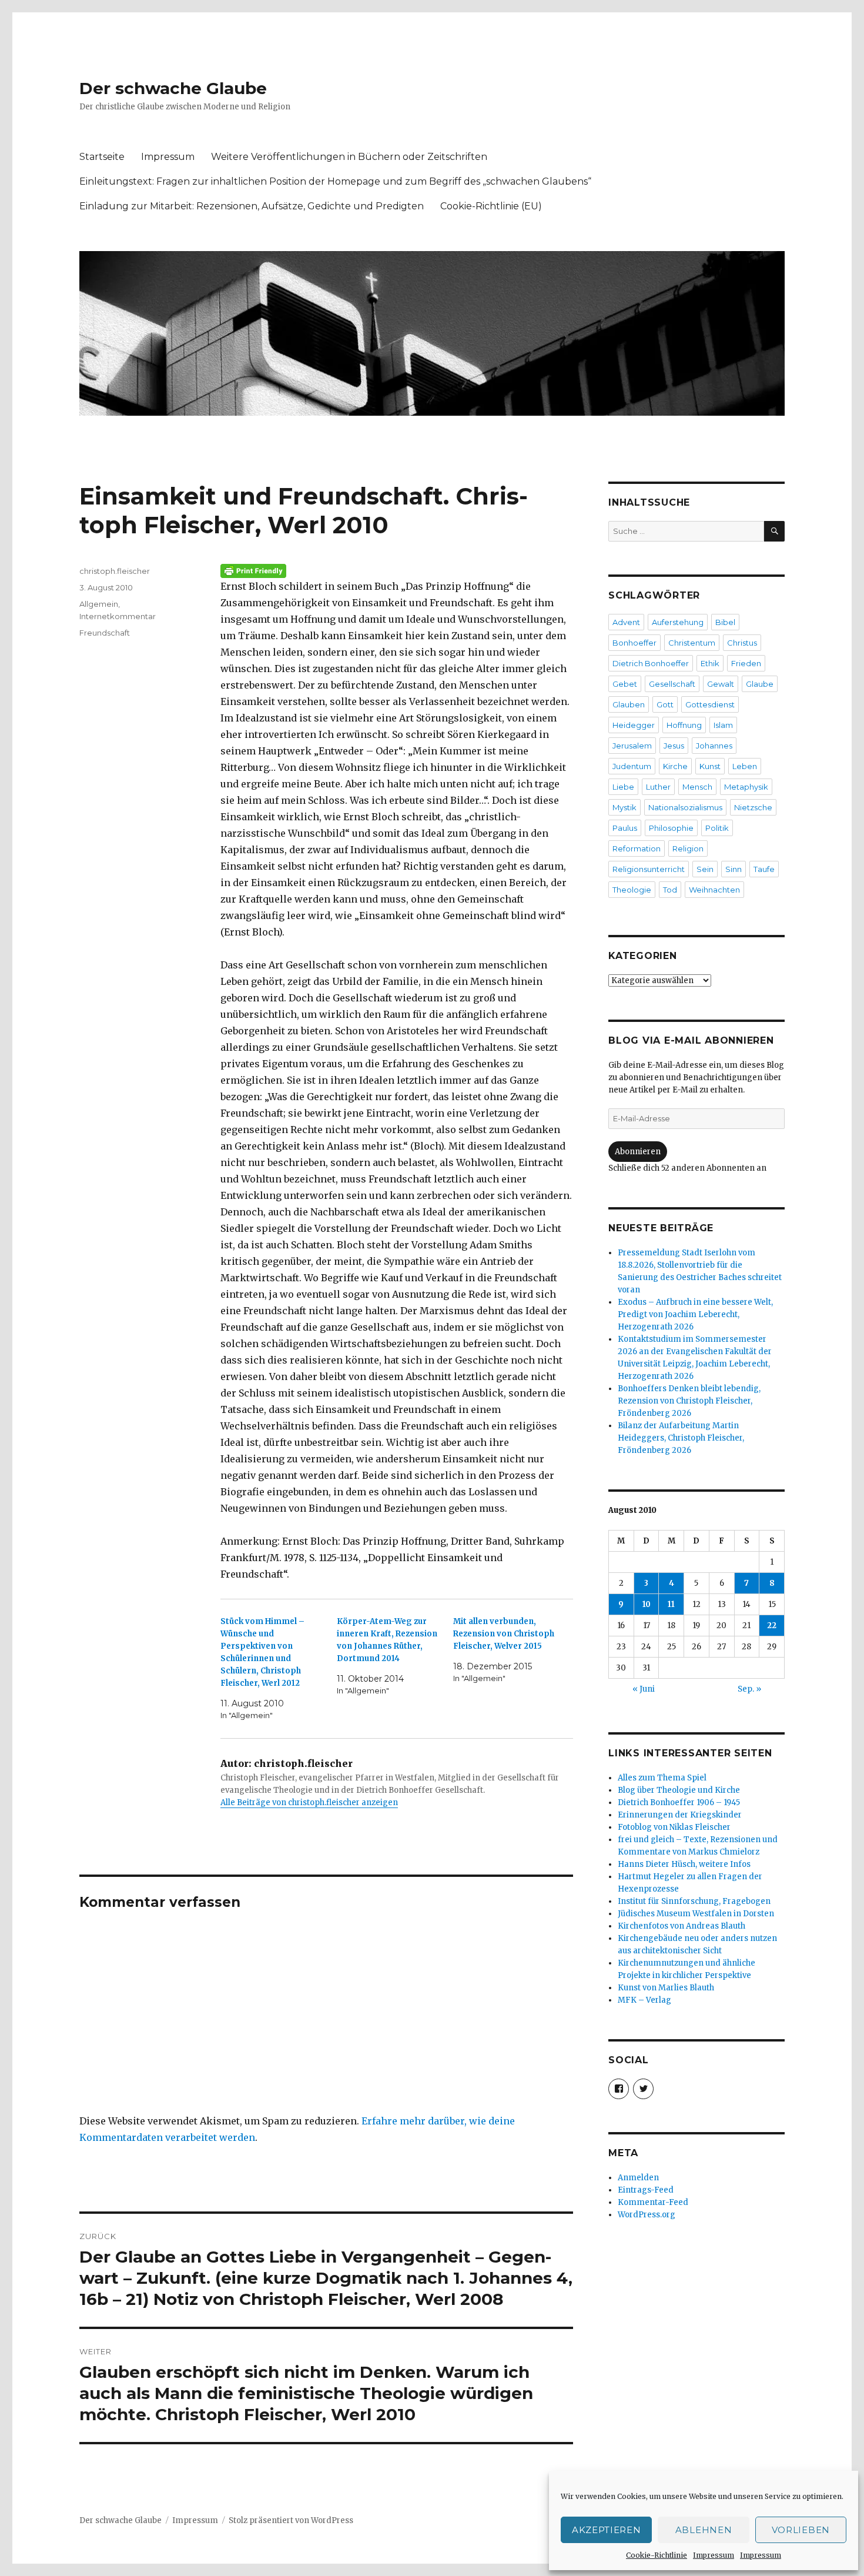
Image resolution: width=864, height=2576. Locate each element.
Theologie (632, 890)
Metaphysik (746, 787)
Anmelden (638, 2178)
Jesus (674, 746)
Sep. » (749, 1689)
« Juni (644, 1689)
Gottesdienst (710, 704)
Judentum (632, 766)
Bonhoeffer (634, 643)
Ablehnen (704, 2530)
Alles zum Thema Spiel (662, 1778)
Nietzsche (753, 807)
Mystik (624, 807)
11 (671, 1604)
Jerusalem (632, 746)
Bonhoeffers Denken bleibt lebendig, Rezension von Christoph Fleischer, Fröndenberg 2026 (689, 1401)
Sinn (734, 869)
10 (647, 1604)
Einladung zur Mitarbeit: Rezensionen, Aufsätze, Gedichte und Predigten (252, 206)
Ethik (710, 663)
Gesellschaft (672, 684)
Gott (665, 704)
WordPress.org (647, 2215)
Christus (742, 643)
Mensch (697, 787)
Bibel (725, 622)
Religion (688, 848)
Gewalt (721, 684)
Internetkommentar (118, 616)
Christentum (692, 643)
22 (772, 1626)
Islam (723, 725)
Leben (745, 766)
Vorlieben (801, 2530)
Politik (717, 828)
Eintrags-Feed (646, 2190)
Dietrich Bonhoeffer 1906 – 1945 (679, 1802)
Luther (658, 787)
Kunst (710, 766)
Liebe (623, 787)
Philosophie (671, 828)
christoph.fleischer (115, 571)
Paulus (625, 828)
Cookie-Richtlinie (657, 2555)
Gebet (625, 684)
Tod (670, 890)
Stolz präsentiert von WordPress (291, 2520)
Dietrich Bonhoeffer (651, 663)
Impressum (714, 2555)
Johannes (714, 746)
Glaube (760, 684)
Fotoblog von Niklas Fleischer (674, 1827)
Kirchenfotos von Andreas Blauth (682, 1926)
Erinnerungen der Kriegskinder (680, 1815)
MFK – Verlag (644, 2000)
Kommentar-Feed (653, 2202)
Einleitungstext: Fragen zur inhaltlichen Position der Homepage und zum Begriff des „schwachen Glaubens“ (335, 181)
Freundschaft (105, 633)
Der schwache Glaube (173, 88)
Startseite (102, 157)
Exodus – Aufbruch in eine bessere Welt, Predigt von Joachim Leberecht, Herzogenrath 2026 (695, 1314)
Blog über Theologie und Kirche (679, 1790)
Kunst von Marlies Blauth (666, 1988)
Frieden (746, 663)
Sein (705, 869)
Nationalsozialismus (685, 807)
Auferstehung (678, 622)
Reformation (637, 848)
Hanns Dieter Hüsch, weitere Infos (684, 1864)
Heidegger (634, 725)
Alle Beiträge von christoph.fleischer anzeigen (309, 1802)
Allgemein (99, 604)
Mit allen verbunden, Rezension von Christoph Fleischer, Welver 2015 (504, 1634)
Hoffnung (684, 725)
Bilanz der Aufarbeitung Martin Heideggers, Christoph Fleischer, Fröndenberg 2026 (681, 1438)
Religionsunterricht (649, 869)
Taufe (764, 869)
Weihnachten (714, 890)
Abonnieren (638, 1152)
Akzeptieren (607, 2530)
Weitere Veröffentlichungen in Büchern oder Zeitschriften (349, 157)
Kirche (675, 766)
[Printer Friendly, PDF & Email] (397, 571)
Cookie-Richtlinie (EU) (491, 206)
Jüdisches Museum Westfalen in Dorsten (696, 1914)
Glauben (629, 704)
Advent (626, 622)
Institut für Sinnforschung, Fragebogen (694, 1901)
